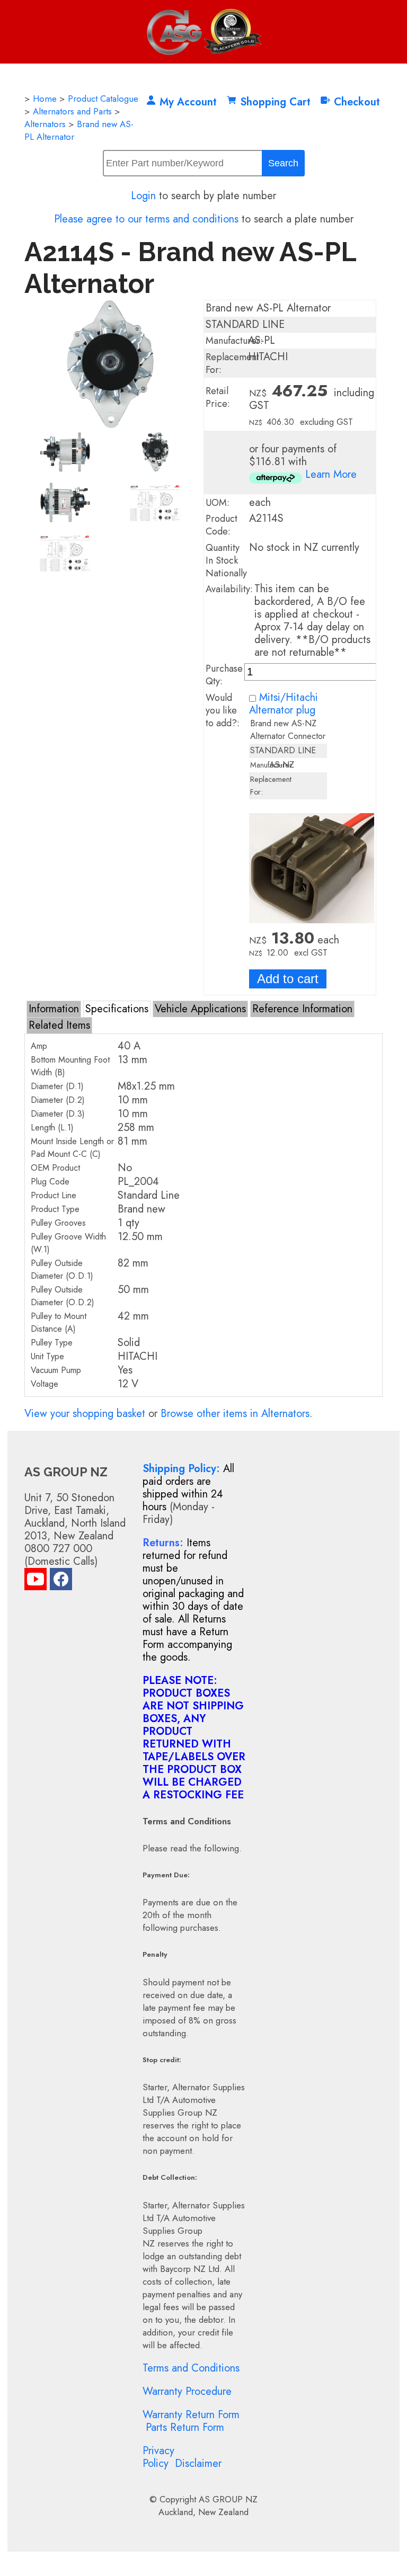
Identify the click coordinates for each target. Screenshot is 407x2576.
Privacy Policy (158, 2457)
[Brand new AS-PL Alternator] (110, 425)
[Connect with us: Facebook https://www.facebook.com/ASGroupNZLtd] (61, 1581)
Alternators (45, 124)
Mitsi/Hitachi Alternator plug (284, 704)
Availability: (229, 589)
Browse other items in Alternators (235, 1414)
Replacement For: (232, 363)
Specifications (117, 1009)
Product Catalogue (103, 99)
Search (283, 163)
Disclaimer (198, 2463)
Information (54, 1009)
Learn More (331, 474)
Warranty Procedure (187, 2391)
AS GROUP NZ (228, 2499)
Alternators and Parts (72, 111)
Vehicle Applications (200, 1009)
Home (45, 99)
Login (143, 196)
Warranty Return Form (191, 2415)
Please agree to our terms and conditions (146, 219)
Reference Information (302, 1009)
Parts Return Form (185, 2427)
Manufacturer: (234, 341)
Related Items (59, 1025)
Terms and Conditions (191, 2368)
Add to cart (288, 979)
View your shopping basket (85, 1414)
